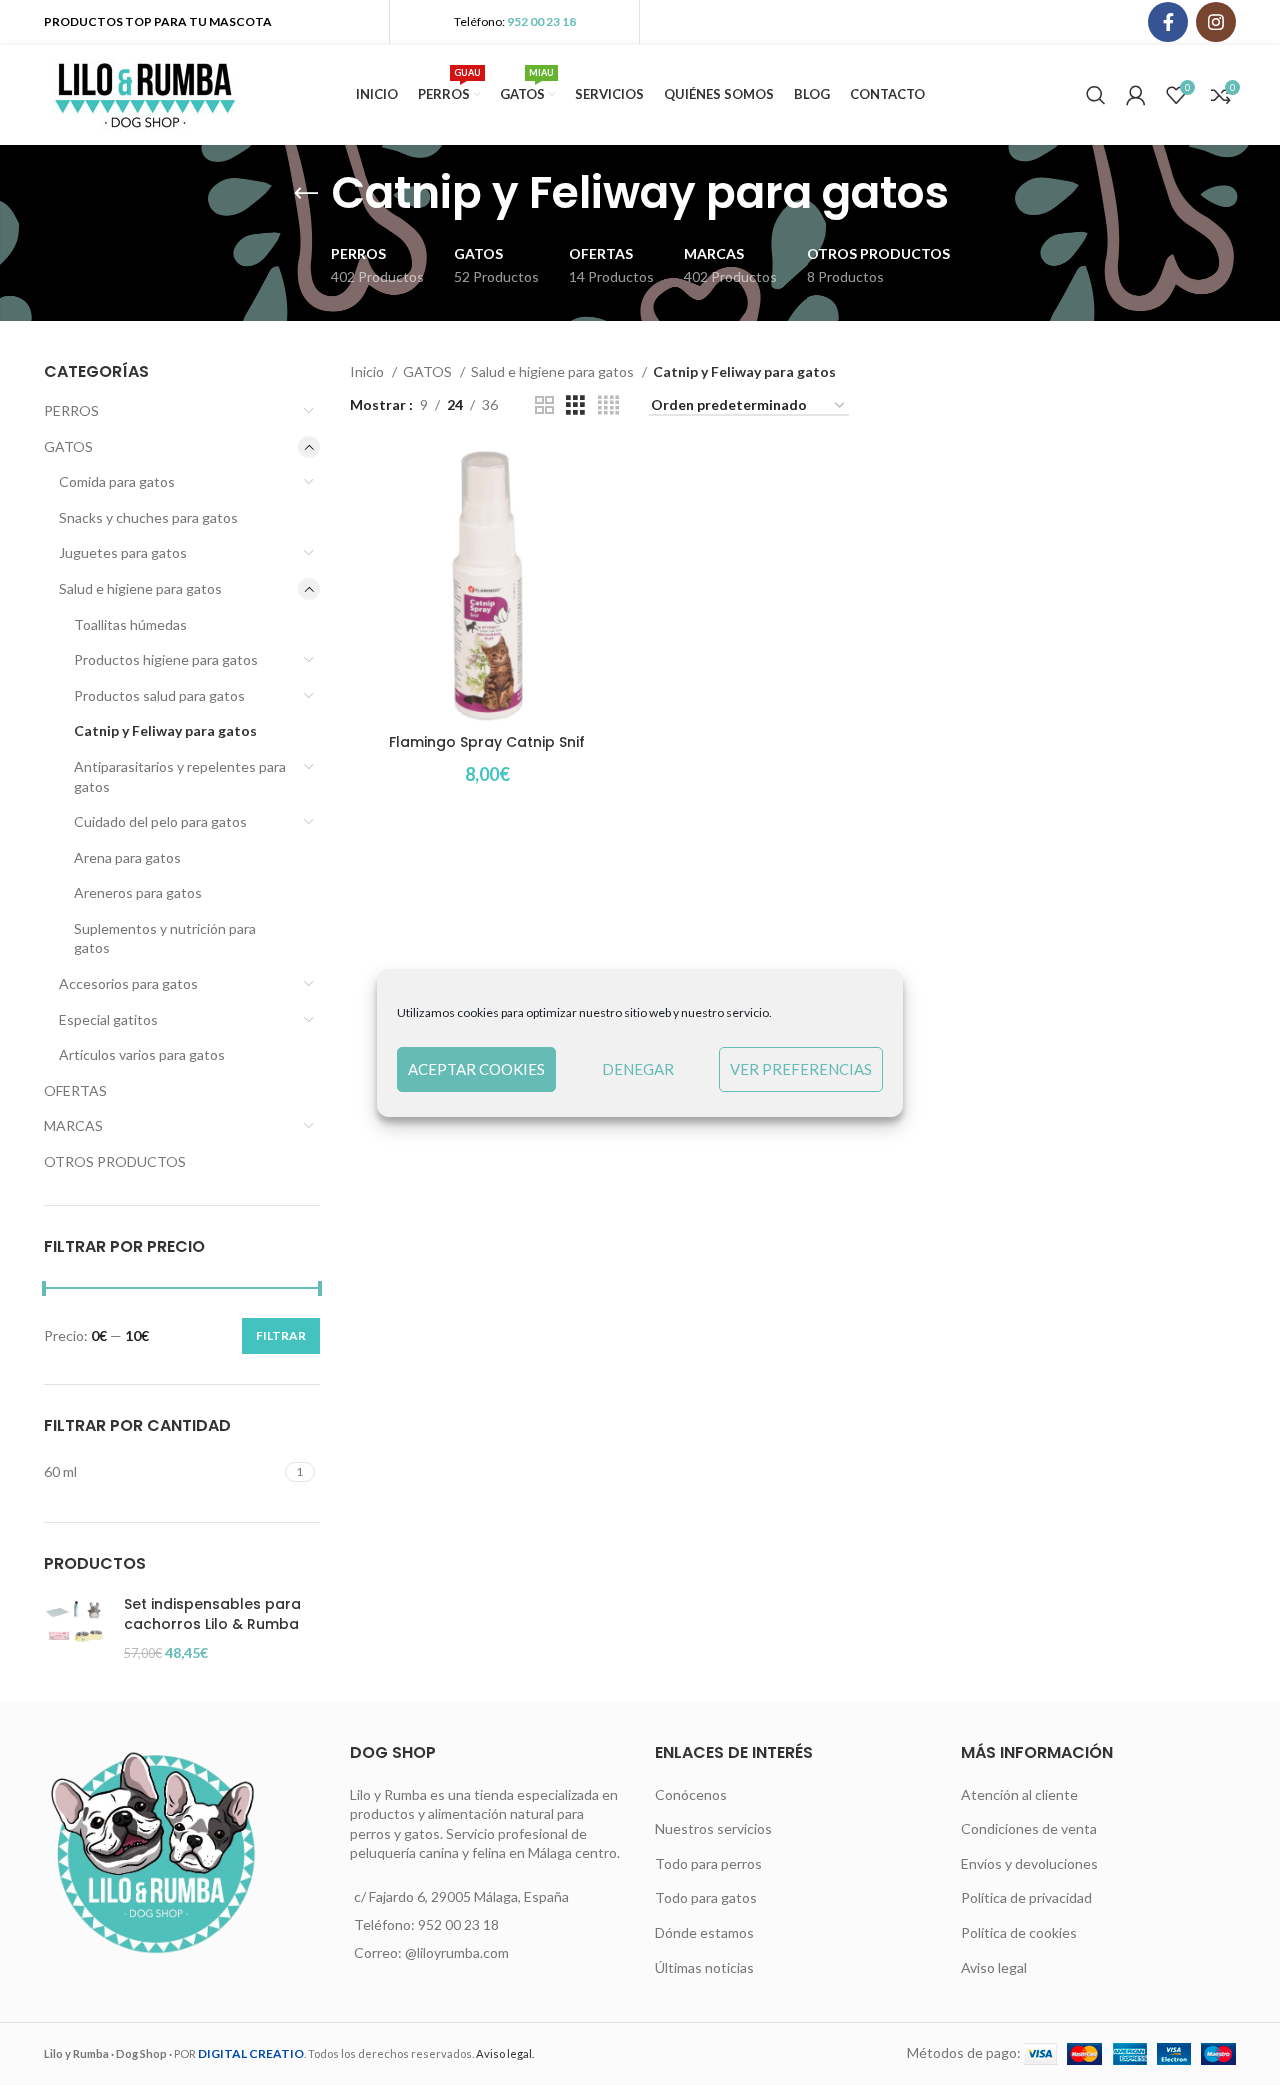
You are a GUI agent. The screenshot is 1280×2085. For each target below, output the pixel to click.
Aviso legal (994, 1967)
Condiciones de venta (1029, 1828)
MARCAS (73, 1125)
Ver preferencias (801, 1069)
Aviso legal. (505, 2053)
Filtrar (281, 1335)
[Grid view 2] (544, 405)
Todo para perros (708, 1863)
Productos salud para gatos (159, 695)
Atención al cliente (1019, 1794)
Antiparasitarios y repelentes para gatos (180, 776)
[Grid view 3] (575, 405)
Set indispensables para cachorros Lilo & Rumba (212, 1614)
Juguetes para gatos (123, 552)
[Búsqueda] (1096, 95)
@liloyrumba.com (457, 1952)
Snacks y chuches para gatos (148, 517)
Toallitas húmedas (130, 624)
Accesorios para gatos (128, 983)
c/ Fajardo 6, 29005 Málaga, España (461, 1896)
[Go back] (306, 194)
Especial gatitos (108, 1019)
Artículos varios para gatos (142, 1054)
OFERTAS (75, 1090)
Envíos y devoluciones (1029, 1863)
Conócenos (691, 1794)
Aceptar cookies (476, 1069)
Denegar (638, 1069)
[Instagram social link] (1216, 22)
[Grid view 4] (608, 405)
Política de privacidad (1026, 1897)
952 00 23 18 (541, 21)
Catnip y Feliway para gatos (165, 730)
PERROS (71, 410)
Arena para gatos (127, 857)
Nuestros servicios (713, 1828)
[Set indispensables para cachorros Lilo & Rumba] (76, 1628)
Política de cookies (1019, 1932)
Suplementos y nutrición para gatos (165, 938)
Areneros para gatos (138, 892)
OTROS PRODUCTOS (115, 1161)
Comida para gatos (117, 481)
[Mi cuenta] (1136, 95)
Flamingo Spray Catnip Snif (487, 742)
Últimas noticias (704, 1967)
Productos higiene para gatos (166, 659)
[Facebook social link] (1168, 22)
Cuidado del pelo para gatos (160, 821)
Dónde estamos (704, 1932)
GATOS (68, 446)
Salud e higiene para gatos (140, 588)
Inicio (368, 371)
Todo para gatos (706, 1897)
